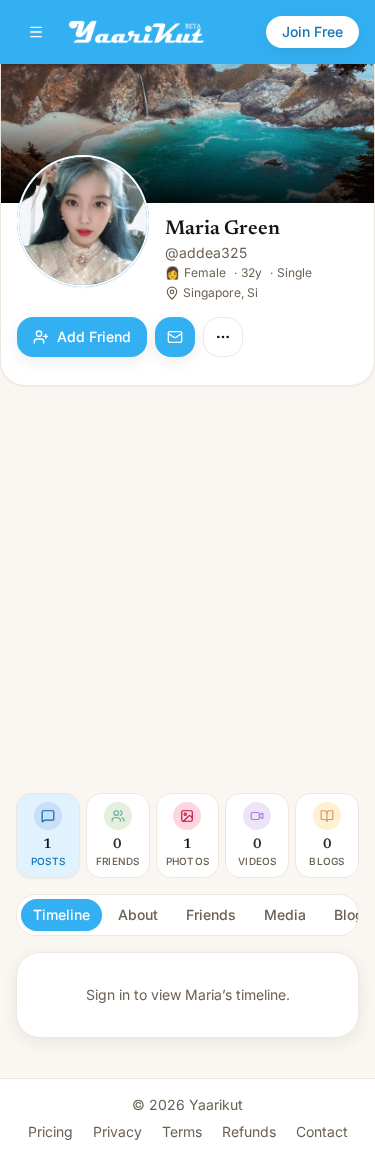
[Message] (175, 337)
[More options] (223, 337)
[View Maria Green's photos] (83, 223)
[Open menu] (36, 32)
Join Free (312, 31)
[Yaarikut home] (136, 32)
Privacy (117, 1131)
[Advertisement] (187, 589)
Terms (182, 1131)
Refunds (249, 1131)
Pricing (50, 1131)
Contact (322, 1131)
